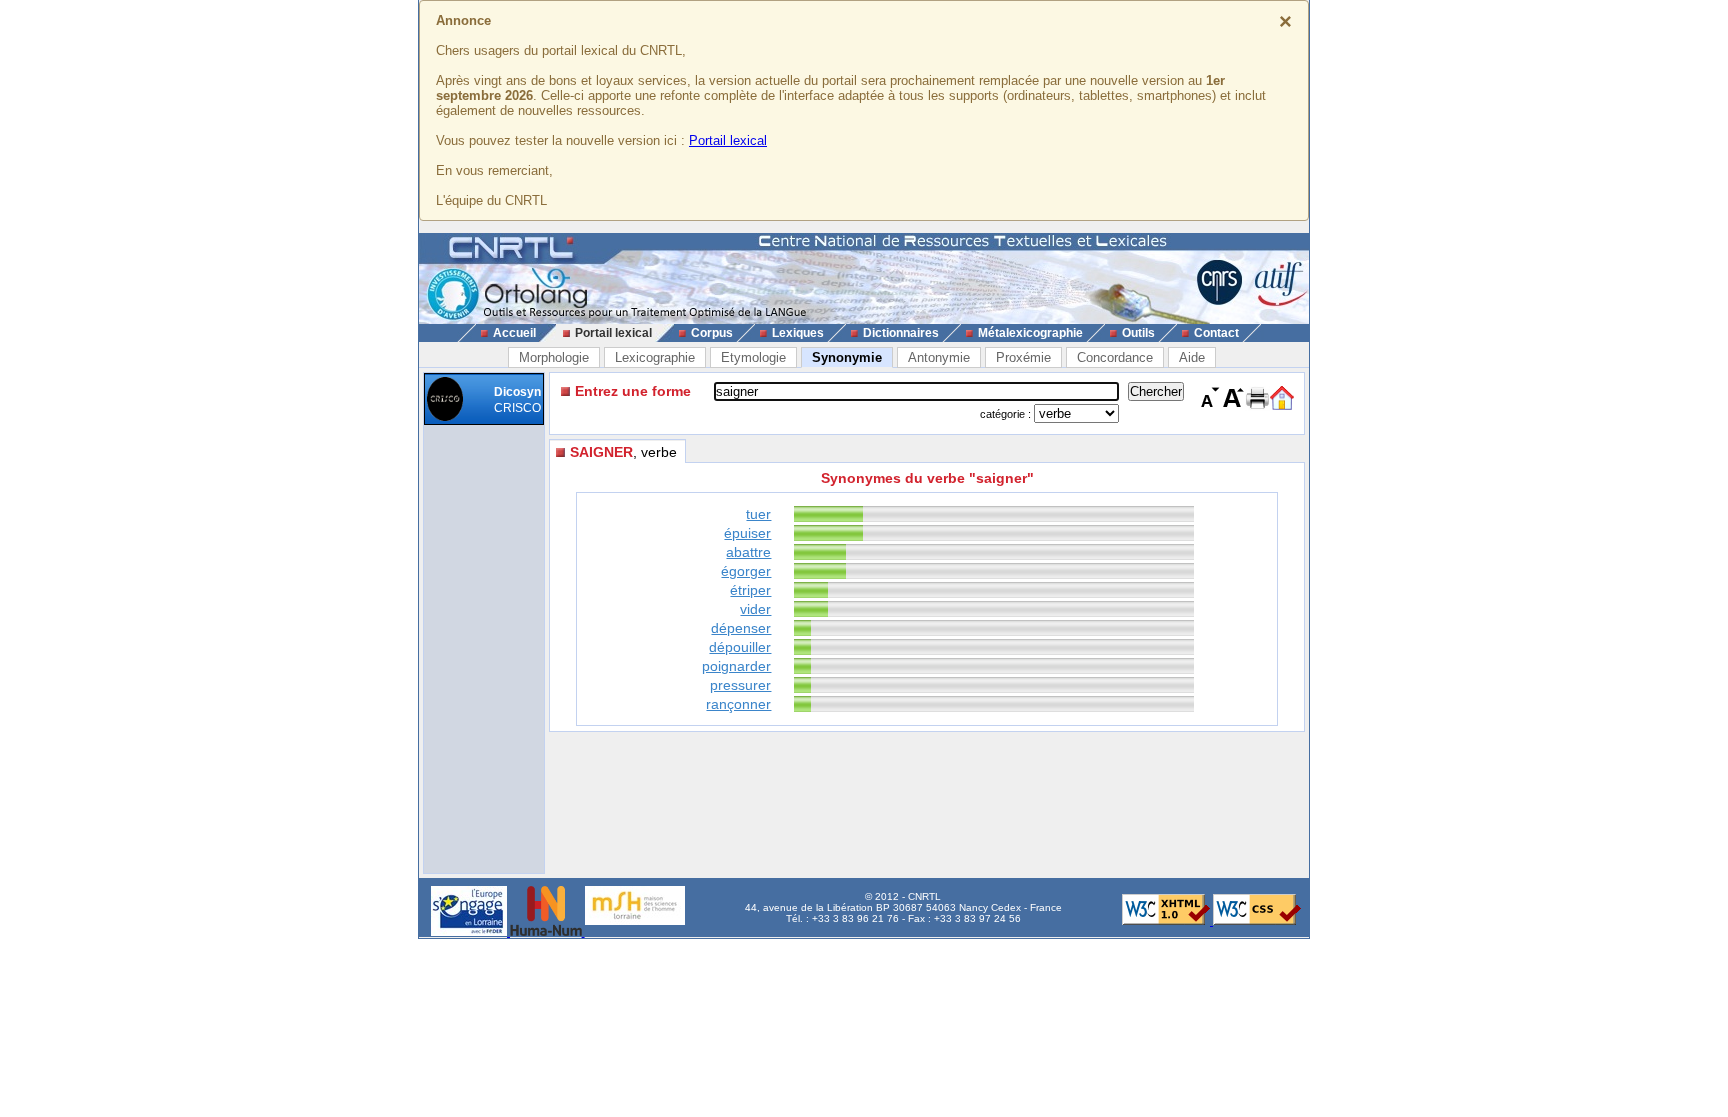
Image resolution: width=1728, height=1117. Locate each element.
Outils (1138, 333)
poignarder (736, 666)
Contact (1216, 333)
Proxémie (1023, 357)
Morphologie (554, 357)
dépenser (741, 628)
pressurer (740, 685)
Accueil (514, 333)
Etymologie (753, 357)
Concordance (1115, 357)
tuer (758, 514)
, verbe (623, 452)
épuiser (747, 533)
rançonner (738, 704)
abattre (748, 552)
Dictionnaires (901, 333)
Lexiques (798, 333)
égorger (746, 571)
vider (755, 609)
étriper (750, 590)
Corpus (712, 333)
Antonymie (939, 357)
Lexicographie (655, 357)
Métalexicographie (1030, 333)
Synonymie (847, 357)
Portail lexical (728, 140)
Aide (1192, 357)
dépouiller (740, 647)
